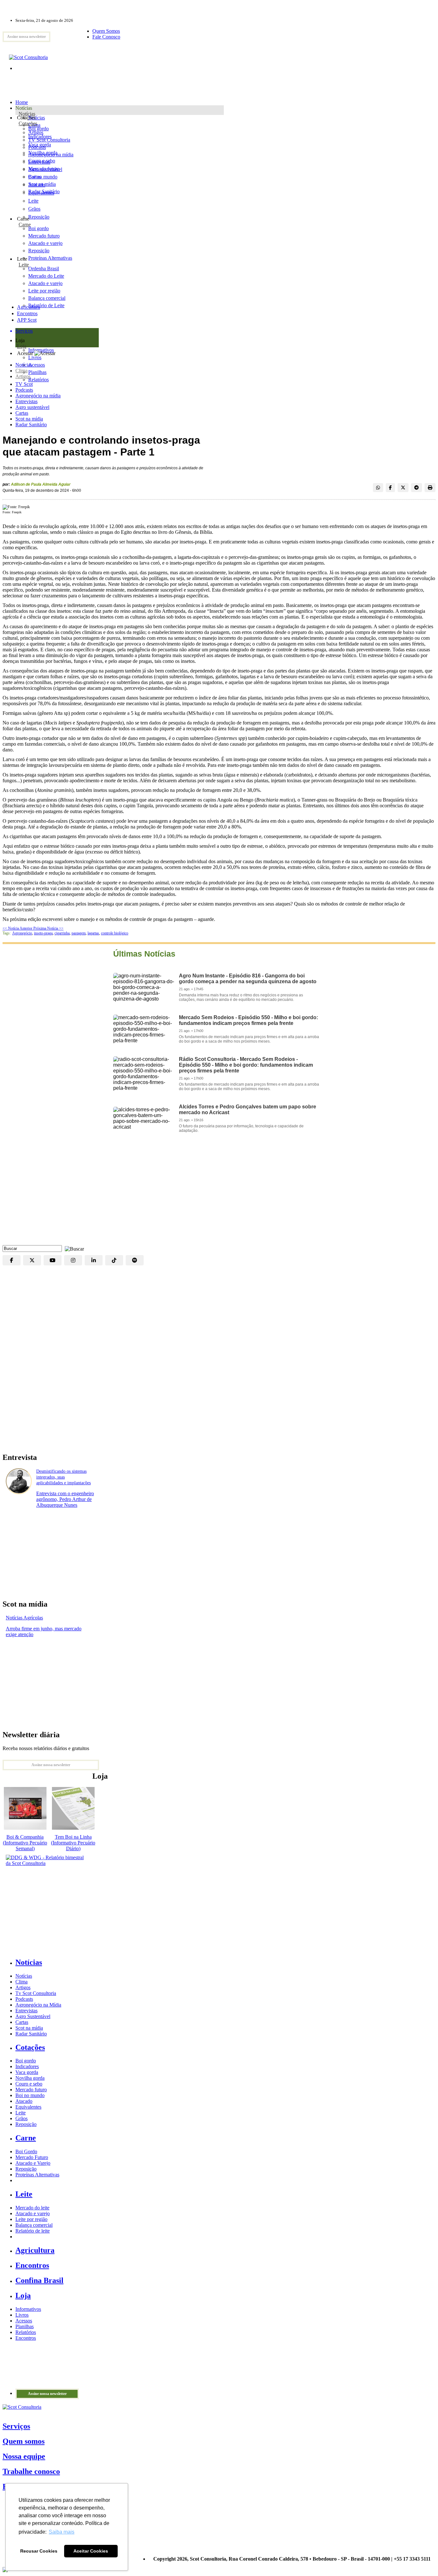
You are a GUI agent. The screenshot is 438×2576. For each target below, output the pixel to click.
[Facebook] (12, 1260)
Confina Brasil (39, 2280)
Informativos (28, 2309)
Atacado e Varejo (33, 2163)
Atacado (37, 185)
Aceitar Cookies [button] (91, 2551)
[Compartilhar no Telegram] (417, 488)
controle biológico (115, 933)
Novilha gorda (43, 153)
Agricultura (29, 307)
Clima (21, 371)
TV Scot (24, 384)
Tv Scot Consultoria (36, 1993)
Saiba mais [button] (62, 2532)
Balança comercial (34, 2225)
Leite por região (31, 2219)
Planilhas (25, 2326)
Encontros (27, 313)
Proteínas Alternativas (37, 2175)
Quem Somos (106, 31)
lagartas (93, 933)
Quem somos (24, 2441)
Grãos (34, 209)
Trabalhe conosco (31, 2471)
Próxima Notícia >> (48, 928)
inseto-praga (43, 933)
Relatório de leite (33, 2231)
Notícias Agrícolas (24, 1618)
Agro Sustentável (33, 2016)
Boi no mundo (43, 177)
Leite (33, 201)
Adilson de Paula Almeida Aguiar (41, 484)
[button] (73, 1248)
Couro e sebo (42, 161)
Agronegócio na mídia (38, 396)
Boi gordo (38, 129)
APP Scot (27, 320)
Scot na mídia (29, 419)
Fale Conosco (106, 37)
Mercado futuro (44, 169)
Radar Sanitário (31, 425)
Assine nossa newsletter (26, 37)
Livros (22, 2315)
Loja (22, 346)
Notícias (27, 114)
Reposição (39, 217)
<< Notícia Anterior (18, 928)
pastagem (79, 933)
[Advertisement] (219, 1194)
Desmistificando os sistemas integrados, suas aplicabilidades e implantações (63, 1477)
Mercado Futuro (32, 2157)
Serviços (16, 2426)
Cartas (22, 413)
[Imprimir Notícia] (430, 488)
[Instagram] (73, 1260)
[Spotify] (135, 1260)
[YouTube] (53, 1260)
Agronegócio (22, 933)
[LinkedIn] (94, 1260)
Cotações (28, 123)
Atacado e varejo (33, 2213)
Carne (25, 225)
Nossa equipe (24, 2456)
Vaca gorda (40, 145)
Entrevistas (26, 401)
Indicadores (40, 137)
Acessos (24, 2321)
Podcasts (24, 390)
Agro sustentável (32, 407)
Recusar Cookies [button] (39, 2551)
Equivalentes (41, 193)
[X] (32, 1260)
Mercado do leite (32, 2208)
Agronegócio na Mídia (38, 2005)
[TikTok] (114, 1260)
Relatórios (26, 2332)
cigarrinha (62, 933)
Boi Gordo (26, 2151)
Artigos (23, 376)
